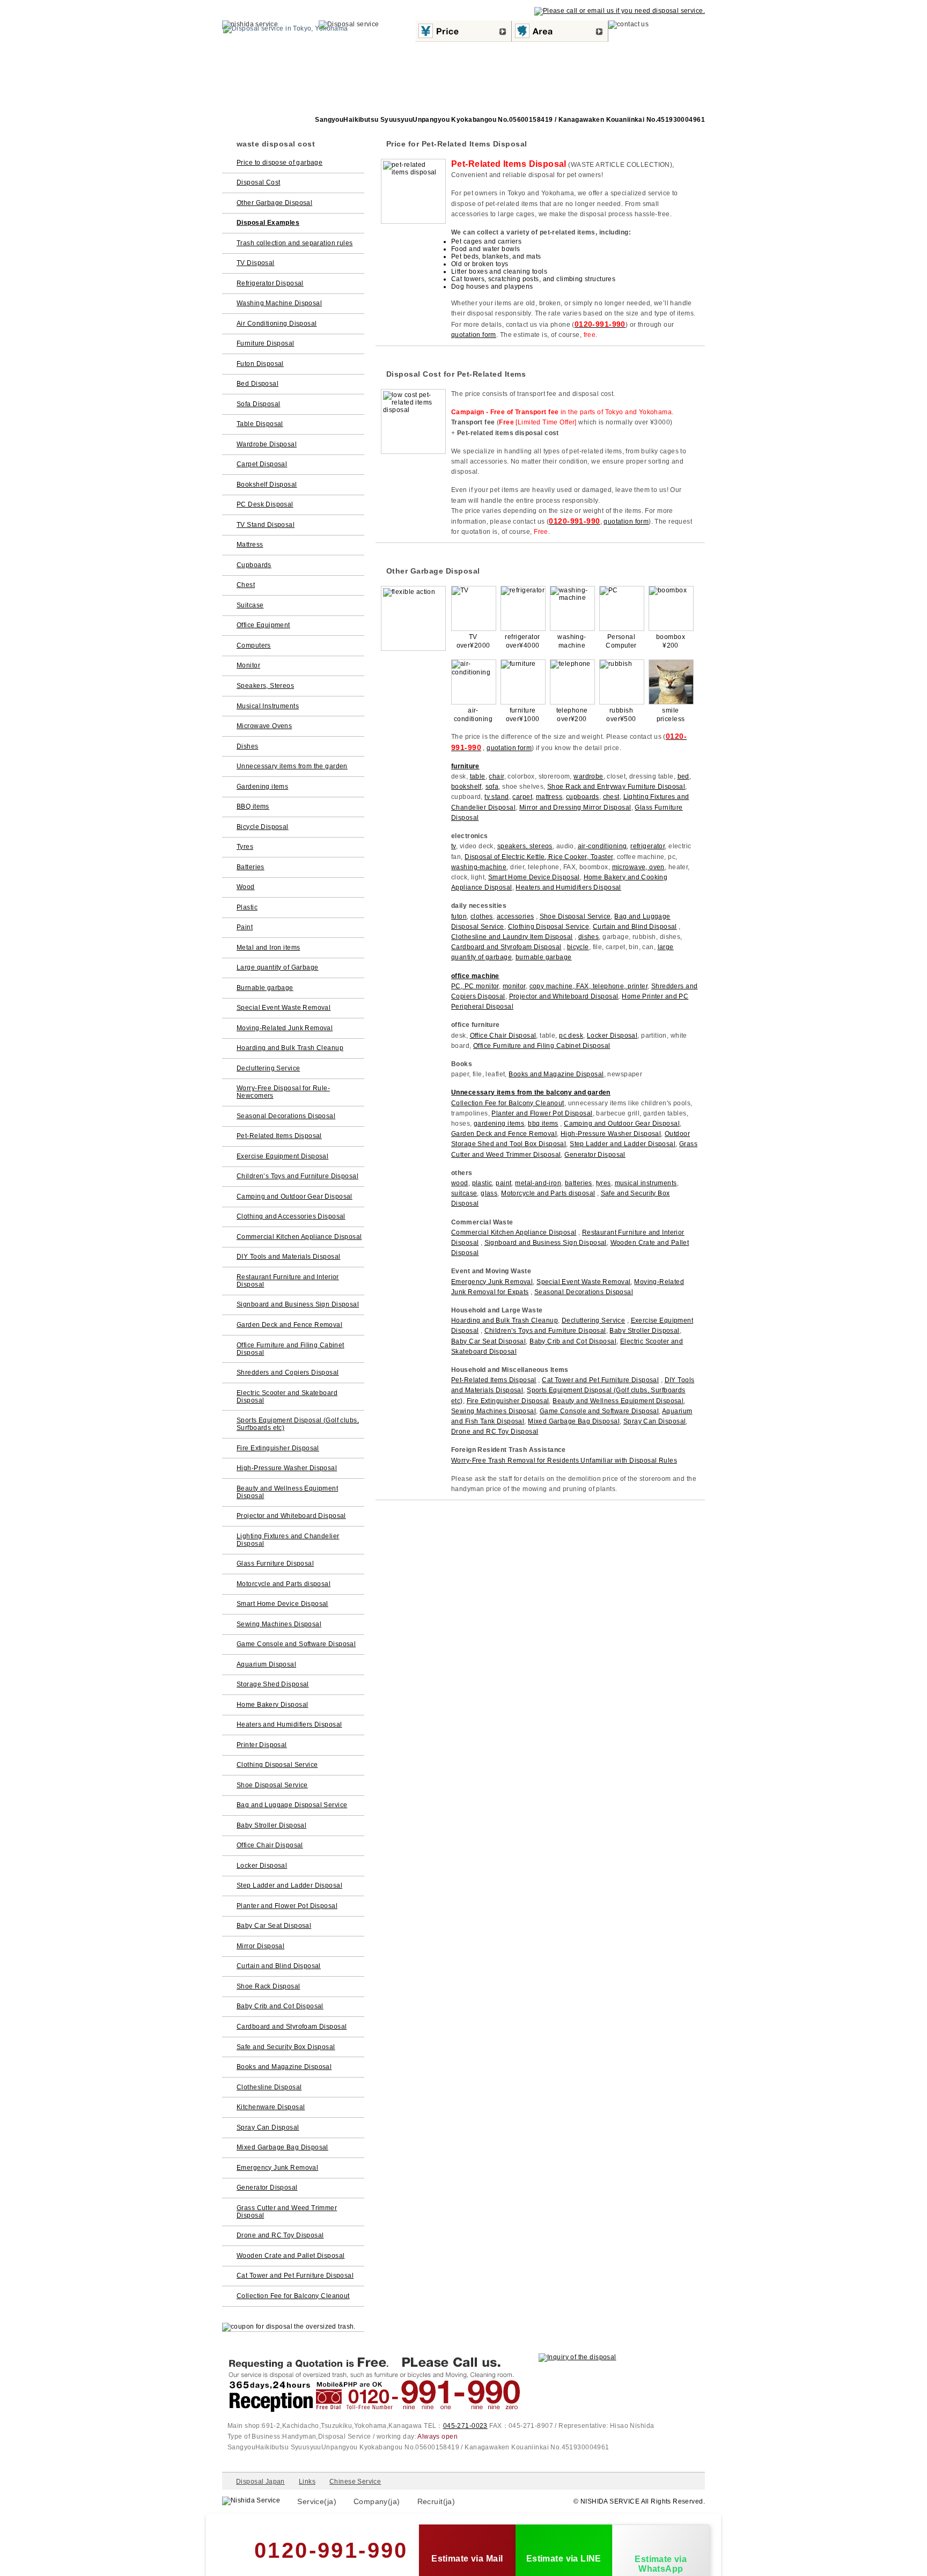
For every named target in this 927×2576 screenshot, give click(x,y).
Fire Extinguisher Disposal (508, 1401)
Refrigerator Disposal (270, 283)
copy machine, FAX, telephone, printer (589, 986)
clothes (482, 916)
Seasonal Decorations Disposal (584, 1292)
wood (460, 1183)
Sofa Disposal (258, 404)
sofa (492, 787)
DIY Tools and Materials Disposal (288, 1257)
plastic (482, 1183)
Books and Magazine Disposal (556, 1074)
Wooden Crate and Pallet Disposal (290, 2256)
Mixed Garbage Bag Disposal (574, 1421)
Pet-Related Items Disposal (494, 1380)
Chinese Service (355, 2482)
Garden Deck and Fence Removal (504, 1134)
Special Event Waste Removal (583, 1282)
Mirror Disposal (260, 1946)
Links (307, 2482)
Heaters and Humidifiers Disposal (568, 887)
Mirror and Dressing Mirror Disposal (575, 808)
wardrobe (588, 776)
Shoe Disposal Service (575, 916)
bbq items (543, 1124)
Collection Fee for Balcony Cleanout (508, 1103)
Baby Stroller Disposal (644, 1331)
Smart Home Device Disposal (534, 877)
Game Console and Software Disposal (599, 1411)
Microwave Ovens (264, 726)
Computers (254, 645)
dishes (589, 937)
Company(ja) (377, 2501)
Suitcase (250, 605)
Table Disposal (260, 424)
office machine (475, 976)
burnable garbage (544, 957)
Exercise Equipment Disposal (282, 1156)
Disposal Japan (260, 2482)
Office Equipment (263, 625)
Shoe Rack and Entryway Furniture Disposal (616, 787)
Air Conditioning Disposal (277, 324)
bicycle (578, 947)
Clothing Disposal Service (549, 927)
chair (496, 776)
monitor (514, 986)
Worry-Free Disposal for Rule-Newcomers (283, 1092)
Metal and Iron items (268, 948)
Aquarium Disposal (266, 1664)
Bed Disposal (257, 384)
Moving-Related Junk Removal (285, 1028)
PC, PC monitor (475, 986)
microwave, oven (638, 867)
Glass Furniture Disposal (275, 1564)
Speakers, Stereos (265, 686)
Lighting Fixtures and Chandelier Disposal (288, 1540)
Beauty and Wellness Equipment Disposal (618, 1401)
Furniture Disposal (266, 343)
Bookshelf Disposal (267, 485)
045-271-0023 (465, 2426)
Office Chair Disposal (503, 1036)
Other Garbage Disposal (274, 203)
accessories (516, 916)
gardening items (499, 1124)
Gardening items (262, 787)
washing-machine (479, 867)
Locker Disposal (612, 1036)
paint (503, 1183)
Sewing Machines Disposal (494, 1411)
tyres (604, 1183)
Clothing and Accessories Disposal (291, 1216)
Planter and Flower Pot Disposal (542, 1113)
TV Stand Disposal (266, 525)
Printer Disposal (262, 1745)
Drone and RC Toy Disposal (495, 1432)
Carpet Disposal (262, 464)
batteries (579, 1183)
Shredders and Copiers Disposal (288, 1373)
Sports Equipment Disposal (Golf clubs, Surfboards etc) (298, 1424)
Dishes (248, 746)
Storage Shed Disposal (273, 1684)
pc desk (571, 1036)
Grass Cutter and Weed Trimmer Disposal (287, 2212)
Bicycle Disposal (263, 827)
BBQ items (253, 806)
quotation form (474, 335)
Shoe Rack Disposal (268, 1986)
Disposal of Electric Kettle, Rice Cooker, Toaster (539, 857)
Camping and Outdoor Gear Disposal (622, 1124)
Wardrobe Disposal (267, 444)
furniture (465, 766)
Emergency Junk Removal (492, 1282)
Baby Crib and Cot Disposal (573, 1341)
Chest (246, 585)
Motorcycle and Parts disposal (548, 1193)
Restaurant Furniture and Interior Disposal (288, 1281)
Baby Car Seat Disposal (488, 1341)
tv (454, 846)
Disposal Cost (258, 182)
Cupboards (254, 565)
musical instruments (646, 1183)
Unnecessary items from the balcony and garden (531, 1092)
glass (489, 1193)
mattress (549, 797)
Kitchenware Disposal (271, 2107)
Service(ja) (317, 2501)
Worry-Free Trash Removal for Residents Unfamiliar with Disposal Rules (564, 1461)
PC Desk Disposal (265, 504)
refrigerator (648, 846)
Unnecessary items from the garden (292, 766)
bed (683, 776)
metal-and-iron (538, 1183)
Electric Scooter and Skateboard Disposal (287, 1397)
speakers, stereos (525, 846)
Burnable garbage (265, 988)
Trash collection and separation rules (295, 243)
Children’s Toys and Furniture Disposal (545, 1331)
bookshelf (466, 787)
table (478, 776)
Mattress (250, 545)
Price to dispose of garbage (279, 163)
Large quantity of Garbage (278, 967)
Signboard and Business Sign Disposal (546, 1243)
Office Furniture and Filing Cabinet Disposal (542, 1046)
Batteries (251, 867)
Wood (246, 887)
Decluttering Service (593, 1320)
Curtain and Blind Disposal (635, 927)
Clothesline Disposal (269, 2087)
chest (611, 797)
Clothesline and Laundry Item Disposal (512, 937)
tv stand (496, 797)
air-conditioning (602, 846)
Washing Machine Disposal (279, 303)
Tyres (245, 847)
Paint (245, 927)
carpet (522, 797)
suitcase (464, 1193)
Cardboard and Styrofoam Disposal (506, 947)
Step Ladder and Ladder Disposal (623, 1144)
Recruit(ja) (436, 2501)
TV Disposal (256, 263)
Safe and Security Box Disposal (286, 2047)
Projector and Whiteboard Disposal (564, 996)
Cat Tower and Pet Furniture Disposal (600, 1380)
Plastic (247, 907)
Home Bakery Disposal (272, 1705)
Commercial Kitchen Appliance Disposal (514, 1232)
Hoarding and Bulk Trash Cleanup (505, 1320)
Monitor (248, 665)
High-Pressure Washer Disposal (611, 1134)
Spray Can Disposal (655, 1421)
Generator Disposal (595, 1155)
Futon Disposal (260, 364)
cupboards (583, 797)
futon (459, 916)
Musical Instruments (268, 706)
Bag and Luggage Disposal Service (292, 1805)
